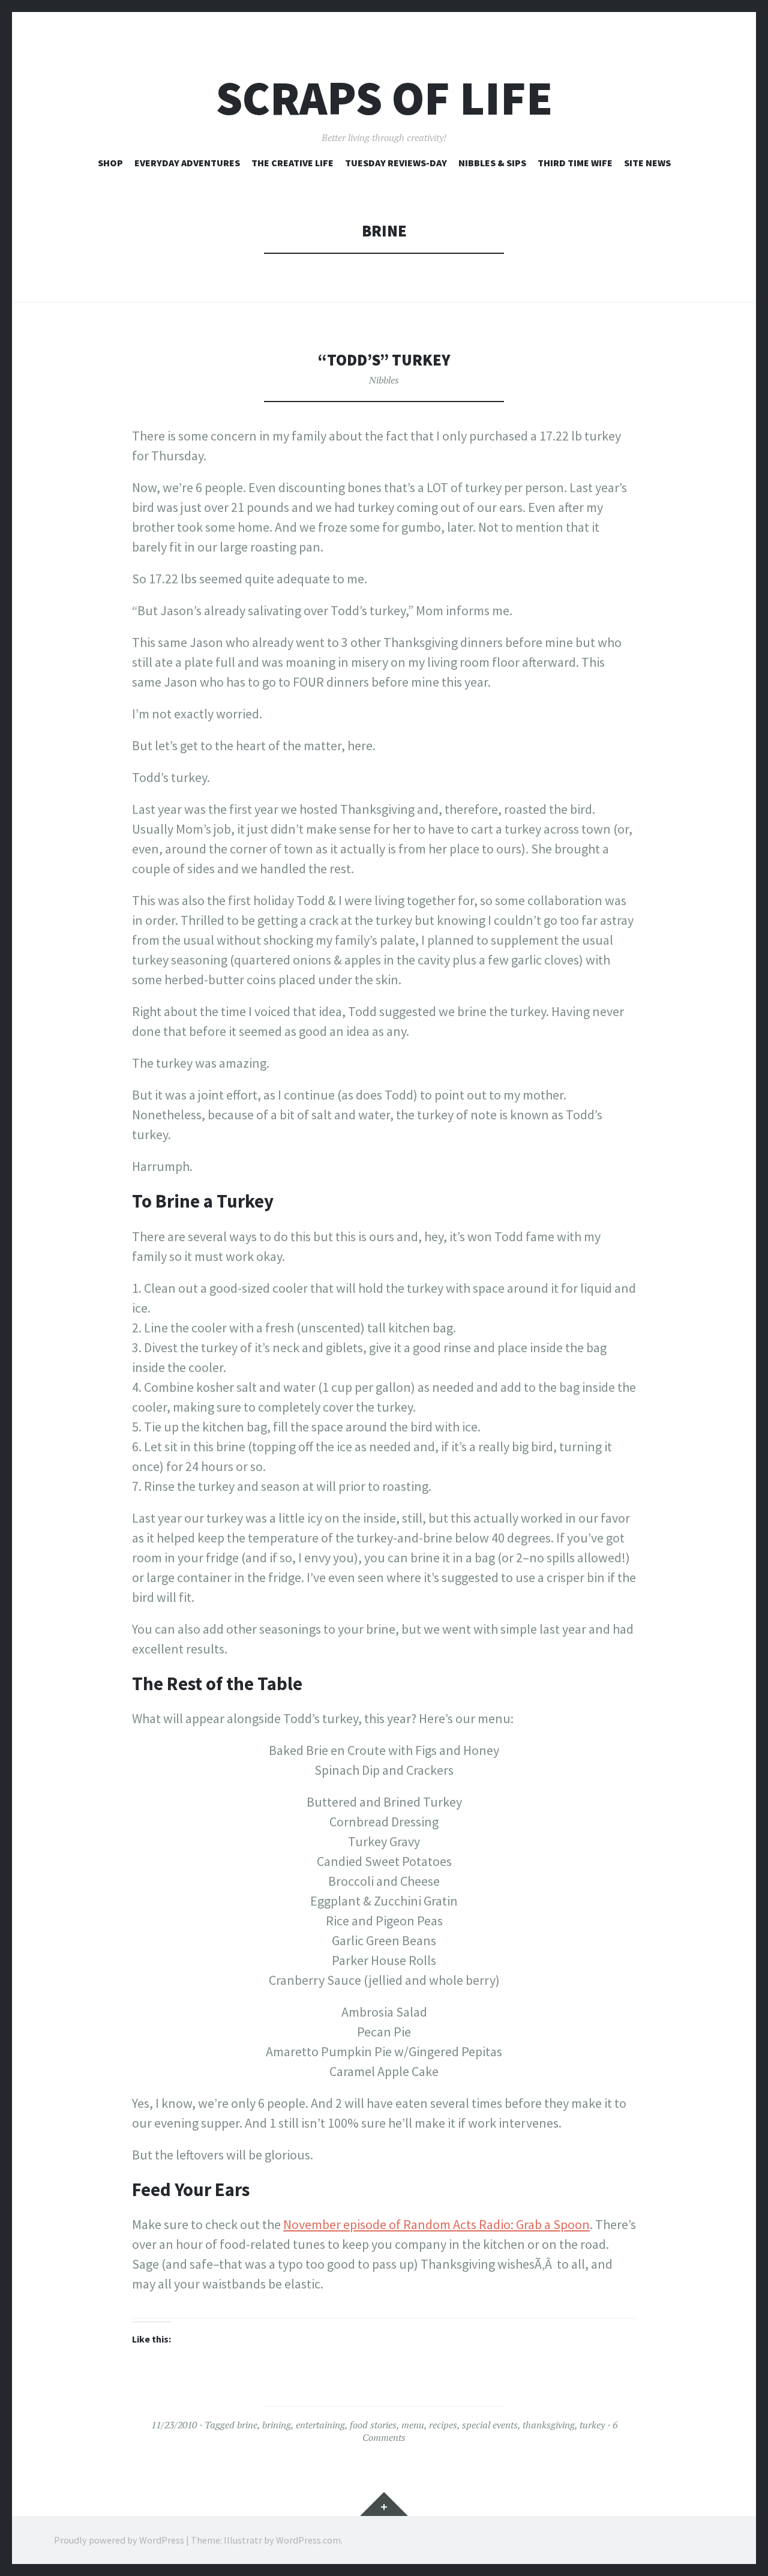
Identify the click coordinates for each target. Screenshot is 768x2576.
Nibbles (384, 380)
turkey (592, 2425)
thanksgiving (549, 2425)
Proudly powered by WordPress (119, 2540)
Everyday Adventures (187, 163)
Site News (647, 163)
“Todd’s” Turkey (384, 360)
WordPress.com (308, 2540)
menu (413, 2425)
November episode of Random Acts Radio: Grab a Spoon (436, 2224)
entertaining (320, 2425)
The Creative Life (292, 163)
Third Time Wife (575, 163)
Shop (110, 163)
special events (490, 2425)
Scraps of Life (384, 98)
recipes (443, 2425)
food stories (373, 2425)
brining (277, 2425)
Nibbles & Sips (492, 163)
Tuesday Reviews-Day (396, 163)
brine (247, 2425)
